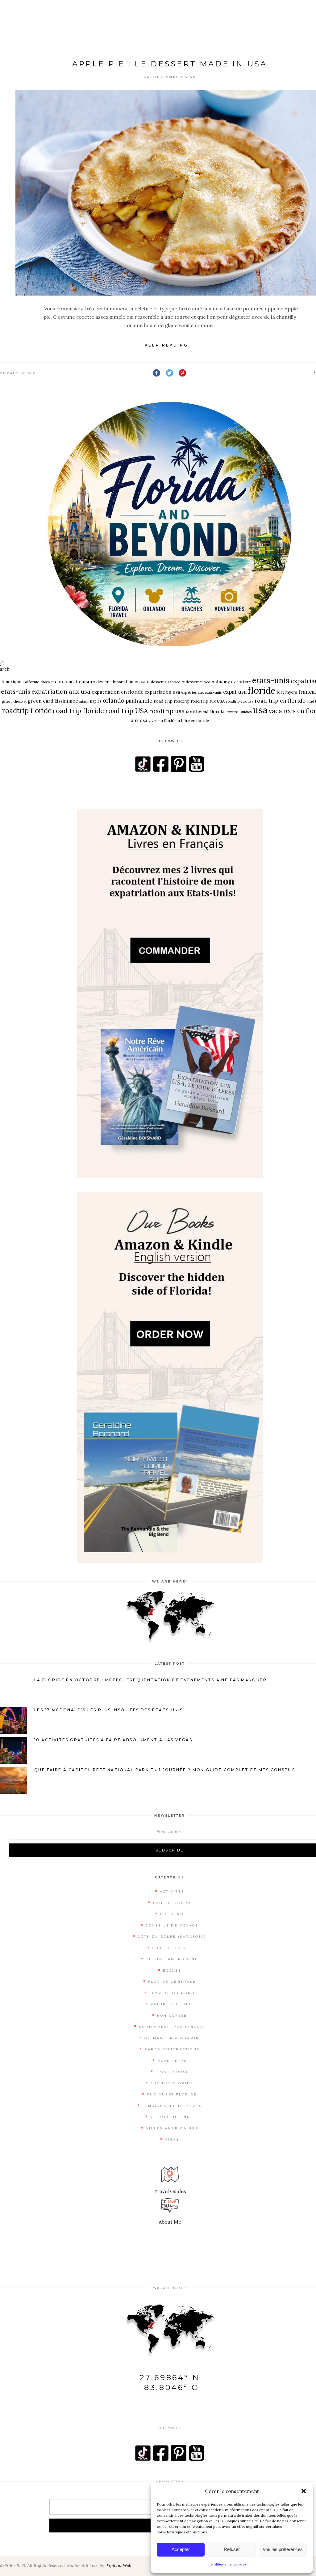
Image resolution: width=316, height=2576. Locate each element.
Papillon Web (118, 2565)
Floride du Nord (172, 1993)
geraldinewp (18, 373)
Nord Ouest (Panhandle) (172, 2027)
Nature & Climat (172, 2004)
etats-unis (271, 680)
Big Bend (172, 1914)
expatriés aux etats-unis (202, 692)
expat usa (235, 692)
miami (84, 701)
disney (223, 681)
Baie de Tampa (172, 1903)
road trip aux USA (208, 701)
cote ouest (66, 682)
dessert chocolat (200, 682)
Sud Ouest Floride (172, 2094)
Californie (31, 682)
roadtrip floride (27, 711)
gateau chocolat (14, 701)
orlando (114, 701)
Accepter (181, 2549)
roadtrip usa (167, 711)
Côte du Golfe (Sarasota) (172, 1937)
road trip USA (127, 711)
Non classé (172, 2016)
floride (262, 690)
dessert (103, 682)
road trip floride (78, 711)
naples (96, 701)
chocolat (47, 682)
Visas (172, 2139)
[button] (304, 2491)
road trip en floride (280, 701)
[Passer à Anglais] (294, 16)
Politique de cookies (229, 2564)
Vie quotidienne (172, 2117)
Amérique (11, 682)
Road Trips (172, 2061)
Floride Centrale (172, 1982)
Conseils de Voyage (172, 1925)
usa (260, 710)
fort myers (287, 692)
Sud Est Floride (172, 2083)
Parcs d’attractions (172, 2049)
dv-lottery (241, 682)
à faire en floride (193, 721)
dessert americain (131, 681)
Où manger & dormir (172, 2038)
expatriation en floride (118, 692)
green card (41, 701)
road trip (163, 701)
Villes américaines (172, 2128)
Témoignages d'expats (172, 2106)
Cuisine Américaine (170, 77)
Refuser (232, 2549)
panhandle (139, 701)
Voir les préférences (283, 2549)
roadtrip (182, 701)
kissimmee (66, 701)
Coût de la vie (172, 1948)
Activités (172, 1891)
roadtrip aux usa (240, 701)
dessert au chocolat (168, 682)
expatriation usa (162, 692)
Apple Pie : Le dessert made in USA (170, 64)
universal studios (239, 712)
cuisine (87, 681)
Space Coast (172, 2072)
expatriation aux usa (61, 691)
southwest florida (205, 711)
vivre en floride (162, 721)
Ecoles (172, 1971)
